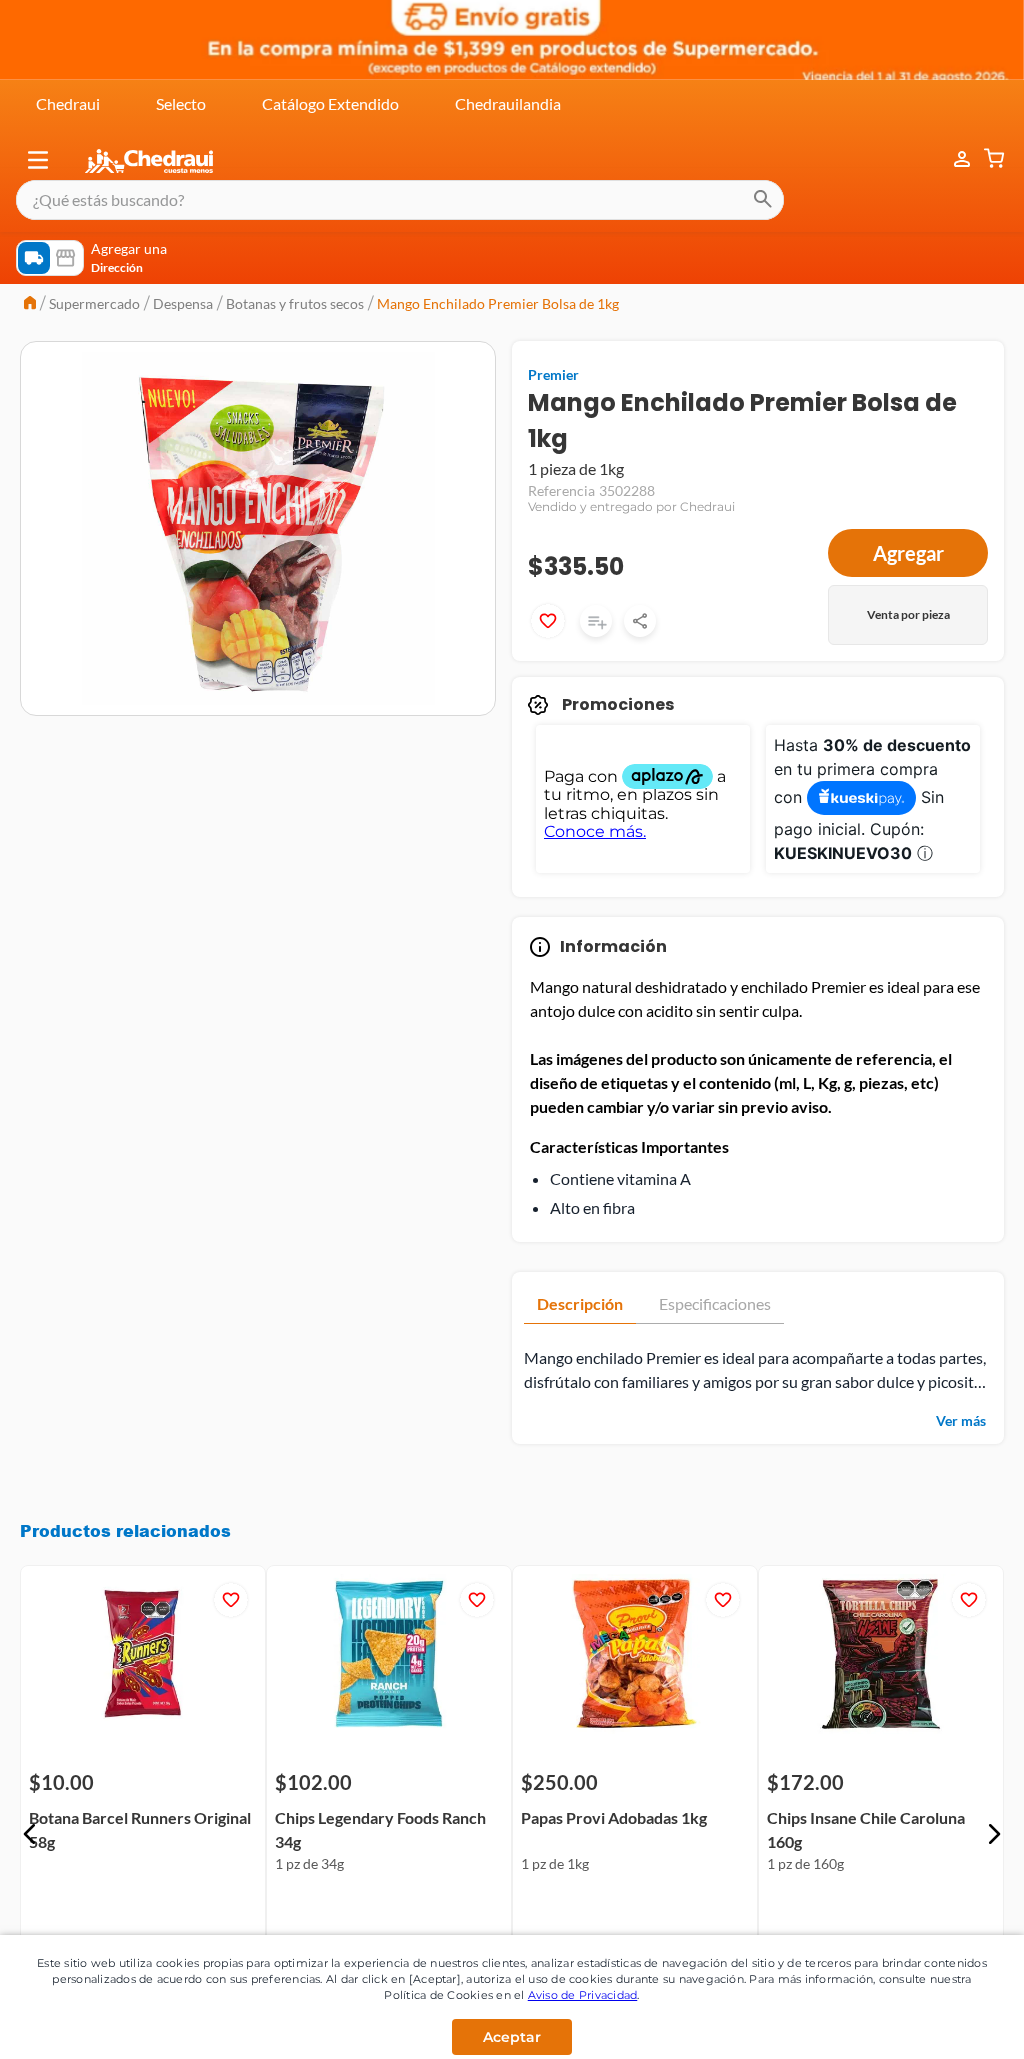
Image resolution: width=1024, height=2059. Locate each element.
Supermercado (94, 303)
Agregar (908, 553)
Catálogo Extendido (330, 103)
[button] (38, 160)
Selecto (181, 103)
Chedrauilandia (508, 103)
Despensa (183, 303)
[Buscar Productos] (763, 200)
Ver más (961, 1420)
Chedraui (68, 103)
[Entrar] (952, 159)
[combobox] (400, 200)
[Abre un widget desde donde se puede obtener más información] (942, 2024)
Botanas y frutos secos (295, 303)
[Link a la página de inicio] (30, 304)
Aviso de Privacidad (583, 1995)
